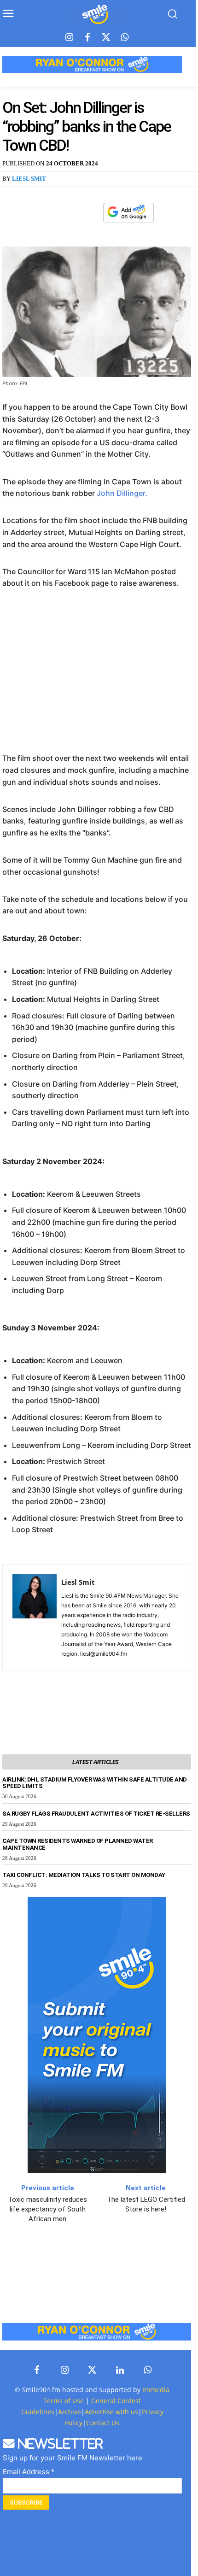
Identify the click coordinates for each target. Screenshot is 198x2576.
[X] (70, 213)
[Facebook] (87, 38)
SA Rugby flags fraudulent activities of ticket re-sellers (96, 1814)
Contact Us (103, 2423)
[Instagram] (69, 38)
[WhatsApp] (91, 213)
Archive (70, 2412)
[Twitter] (106, 38)
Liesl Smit (29, 179)
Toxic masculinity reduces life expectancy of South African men (47, 2209)
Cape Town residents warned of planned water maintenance (78, 1844)
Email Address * (29, 2472)
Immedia (156, 2390)
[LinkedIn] (120, 2370)
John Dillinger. (122, 493)
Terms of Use (64, 2401)
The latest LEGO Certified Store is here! (146, 2204)
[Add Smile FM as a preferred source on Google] (128, 217)
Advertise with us (111, 2412)
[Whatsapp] (124, 38)
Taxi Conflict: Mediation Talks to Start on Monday (84, 1875)
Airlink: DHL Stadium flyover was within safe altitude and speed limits (95, 1783)
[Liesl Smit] (35, 1617)
